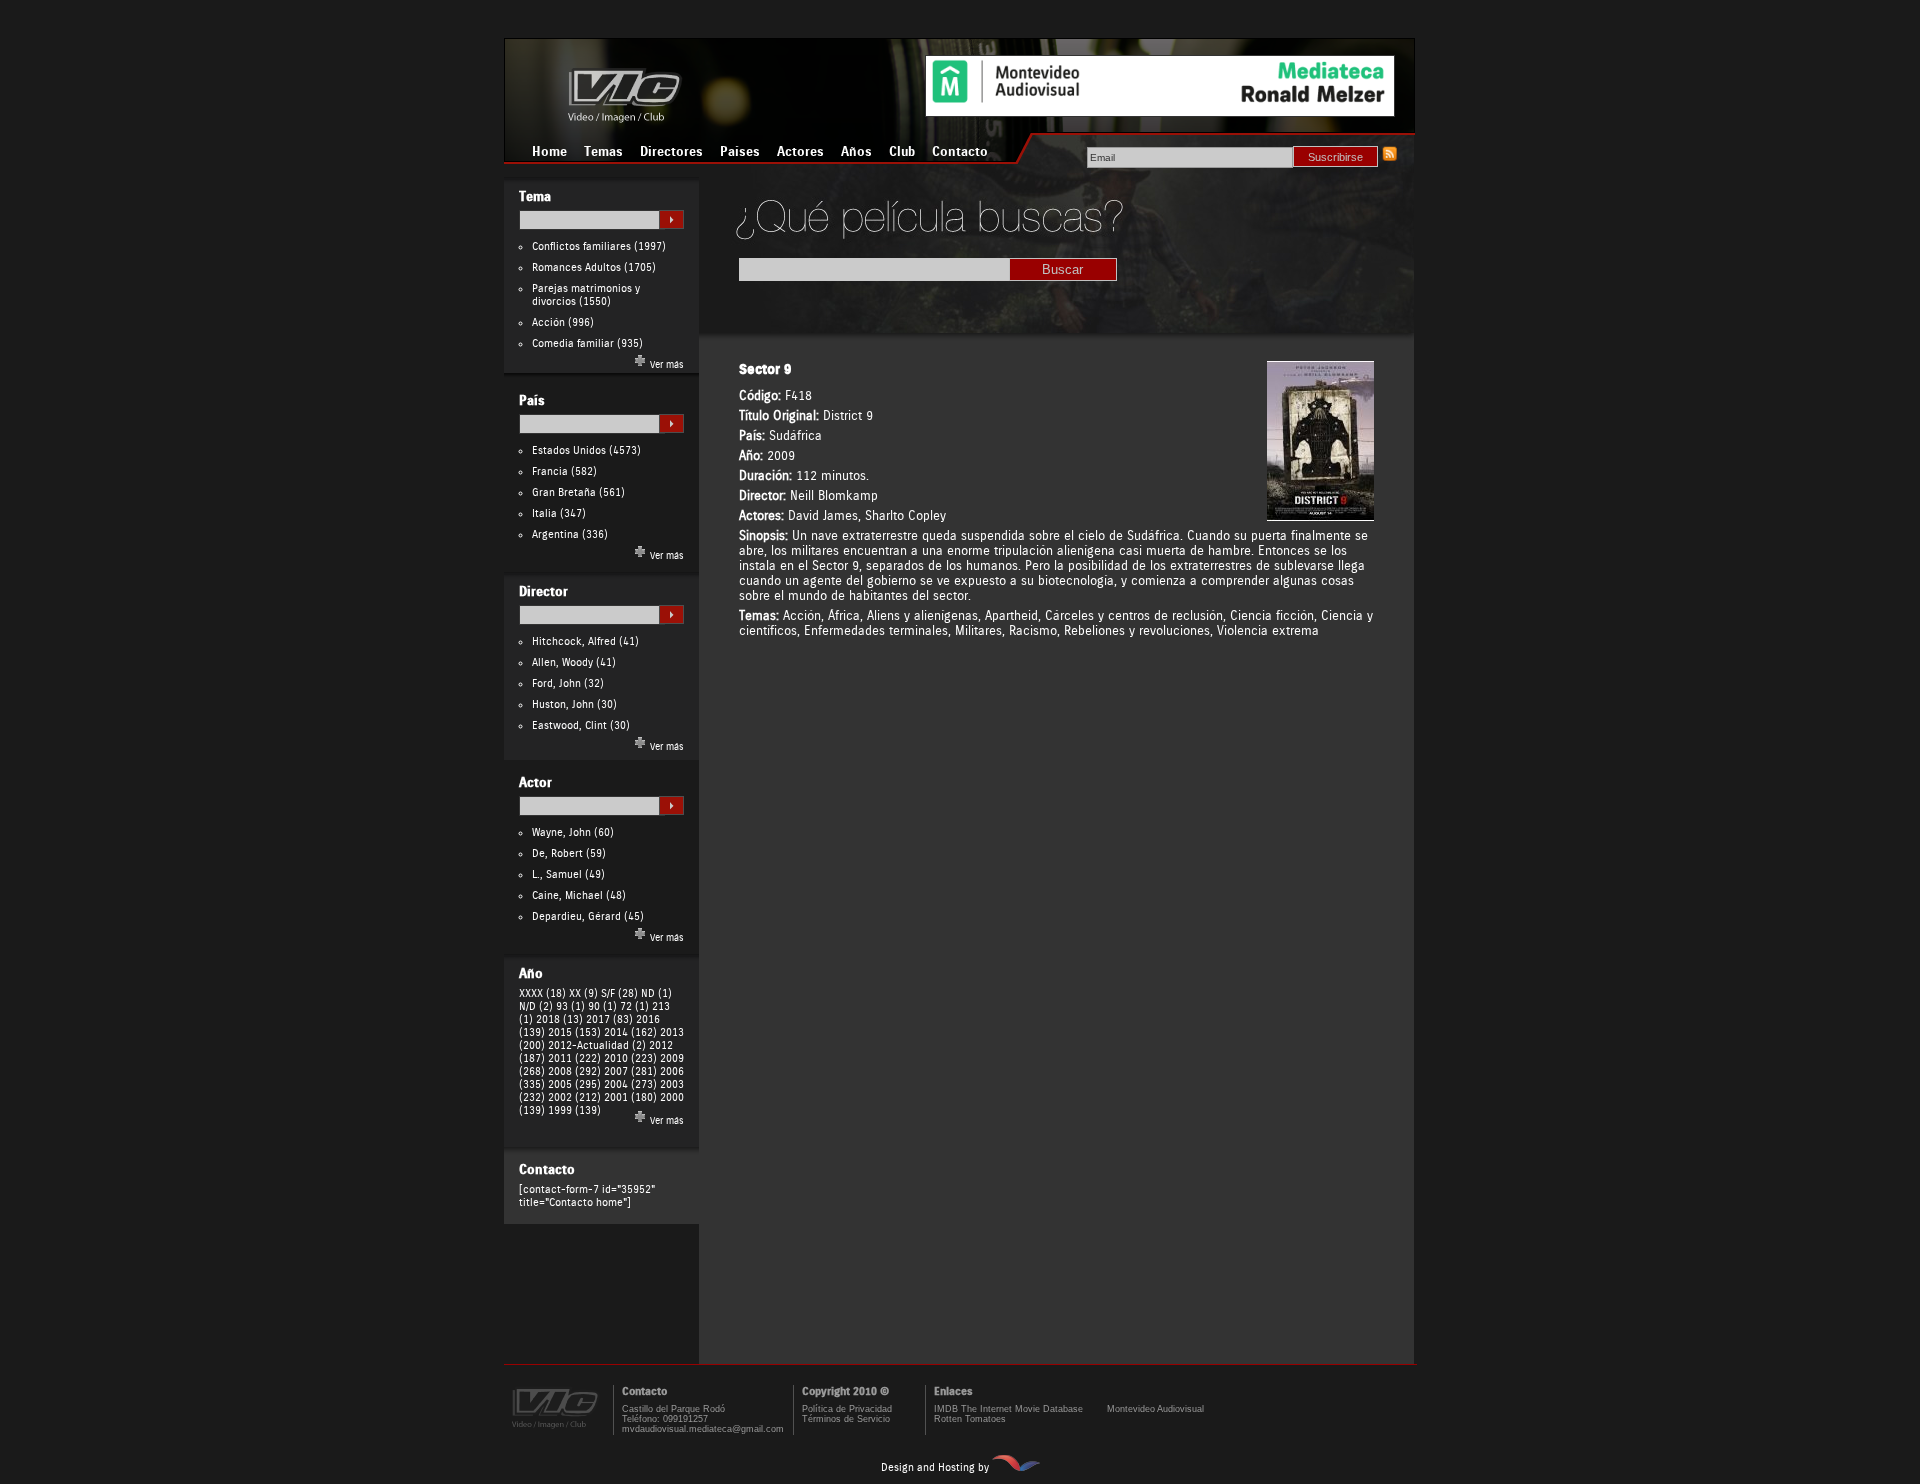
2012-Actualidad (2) (597, 1045)
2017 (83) (609, 1019)
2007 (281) (630, 1071)
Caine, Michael (567, 895)
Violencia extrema (1268, 630)
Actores (800, 152)
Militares (978, 630)
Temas (603, 152)
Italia (544, 513)
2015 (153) (574, 1032)
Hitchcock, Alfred (574, 641)
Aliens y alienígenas (922, 615)
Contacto (960, 152)
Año (531, 974)
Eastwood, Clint (569, 725)
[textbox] (592, 220)
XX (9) (583, 993)
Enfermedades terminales (876, 630)
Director (543, 592)
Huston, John (563, 704)
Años (856, 152)
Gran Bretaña (564, 492)
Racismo (1033, 630)
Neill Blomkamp (834, 495)
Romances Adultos (576, 267)
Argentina (555, 534)
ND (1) (656, 993)
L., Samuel (557, 874)
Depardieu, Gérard (576, 916)
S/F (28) (619, 993)
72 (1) (634, 1006)
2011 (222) (574, 1058)
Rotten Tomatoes (970, 1419)
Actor (535, 783)
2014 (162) (630, 1032)
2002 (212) (574, 1097)
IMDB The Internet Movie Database (1008, 1409)
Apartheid (1011, 615)
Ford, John (556, 683)
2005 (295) (574, 1084)
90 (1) (602, 1006)
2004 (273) (630, 1084)
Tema (535, 197)
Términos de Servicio (846, 1419)
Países (740, 152)
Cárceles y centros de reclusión (1134, 615)
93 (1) (570, 1006)
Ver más (665, 365)
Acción (548, 322)
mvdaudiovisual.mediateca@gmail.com (703, 1429)
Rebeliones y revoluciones (1137, 630)
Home (549, 152)
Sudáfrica (795, 435)
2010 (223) (630, 1058)
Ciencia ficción (1272, 615)
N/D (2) (536, 1006)
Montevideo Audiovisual (1155, 1409)
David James (823, 515)
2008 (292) (574, 1071)
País (532, 401)
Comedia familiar (573, 343)
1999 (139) (574, 1110)
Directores (671, 152)
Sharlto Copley (905, 515)
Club (902, 152)
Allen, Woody (562, 662)
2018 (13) (559, 1019)
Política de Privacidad (847, 1409)
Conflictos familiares (581, 246)
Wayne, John (561, 832)
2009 (781, 455)
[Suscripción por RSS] (1389, 157)
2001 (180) (630, 1097)
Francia (550, 471)
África (844, 615)
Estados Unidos (569, 450)
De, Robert (557, 853)
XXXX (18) (542, 993)
